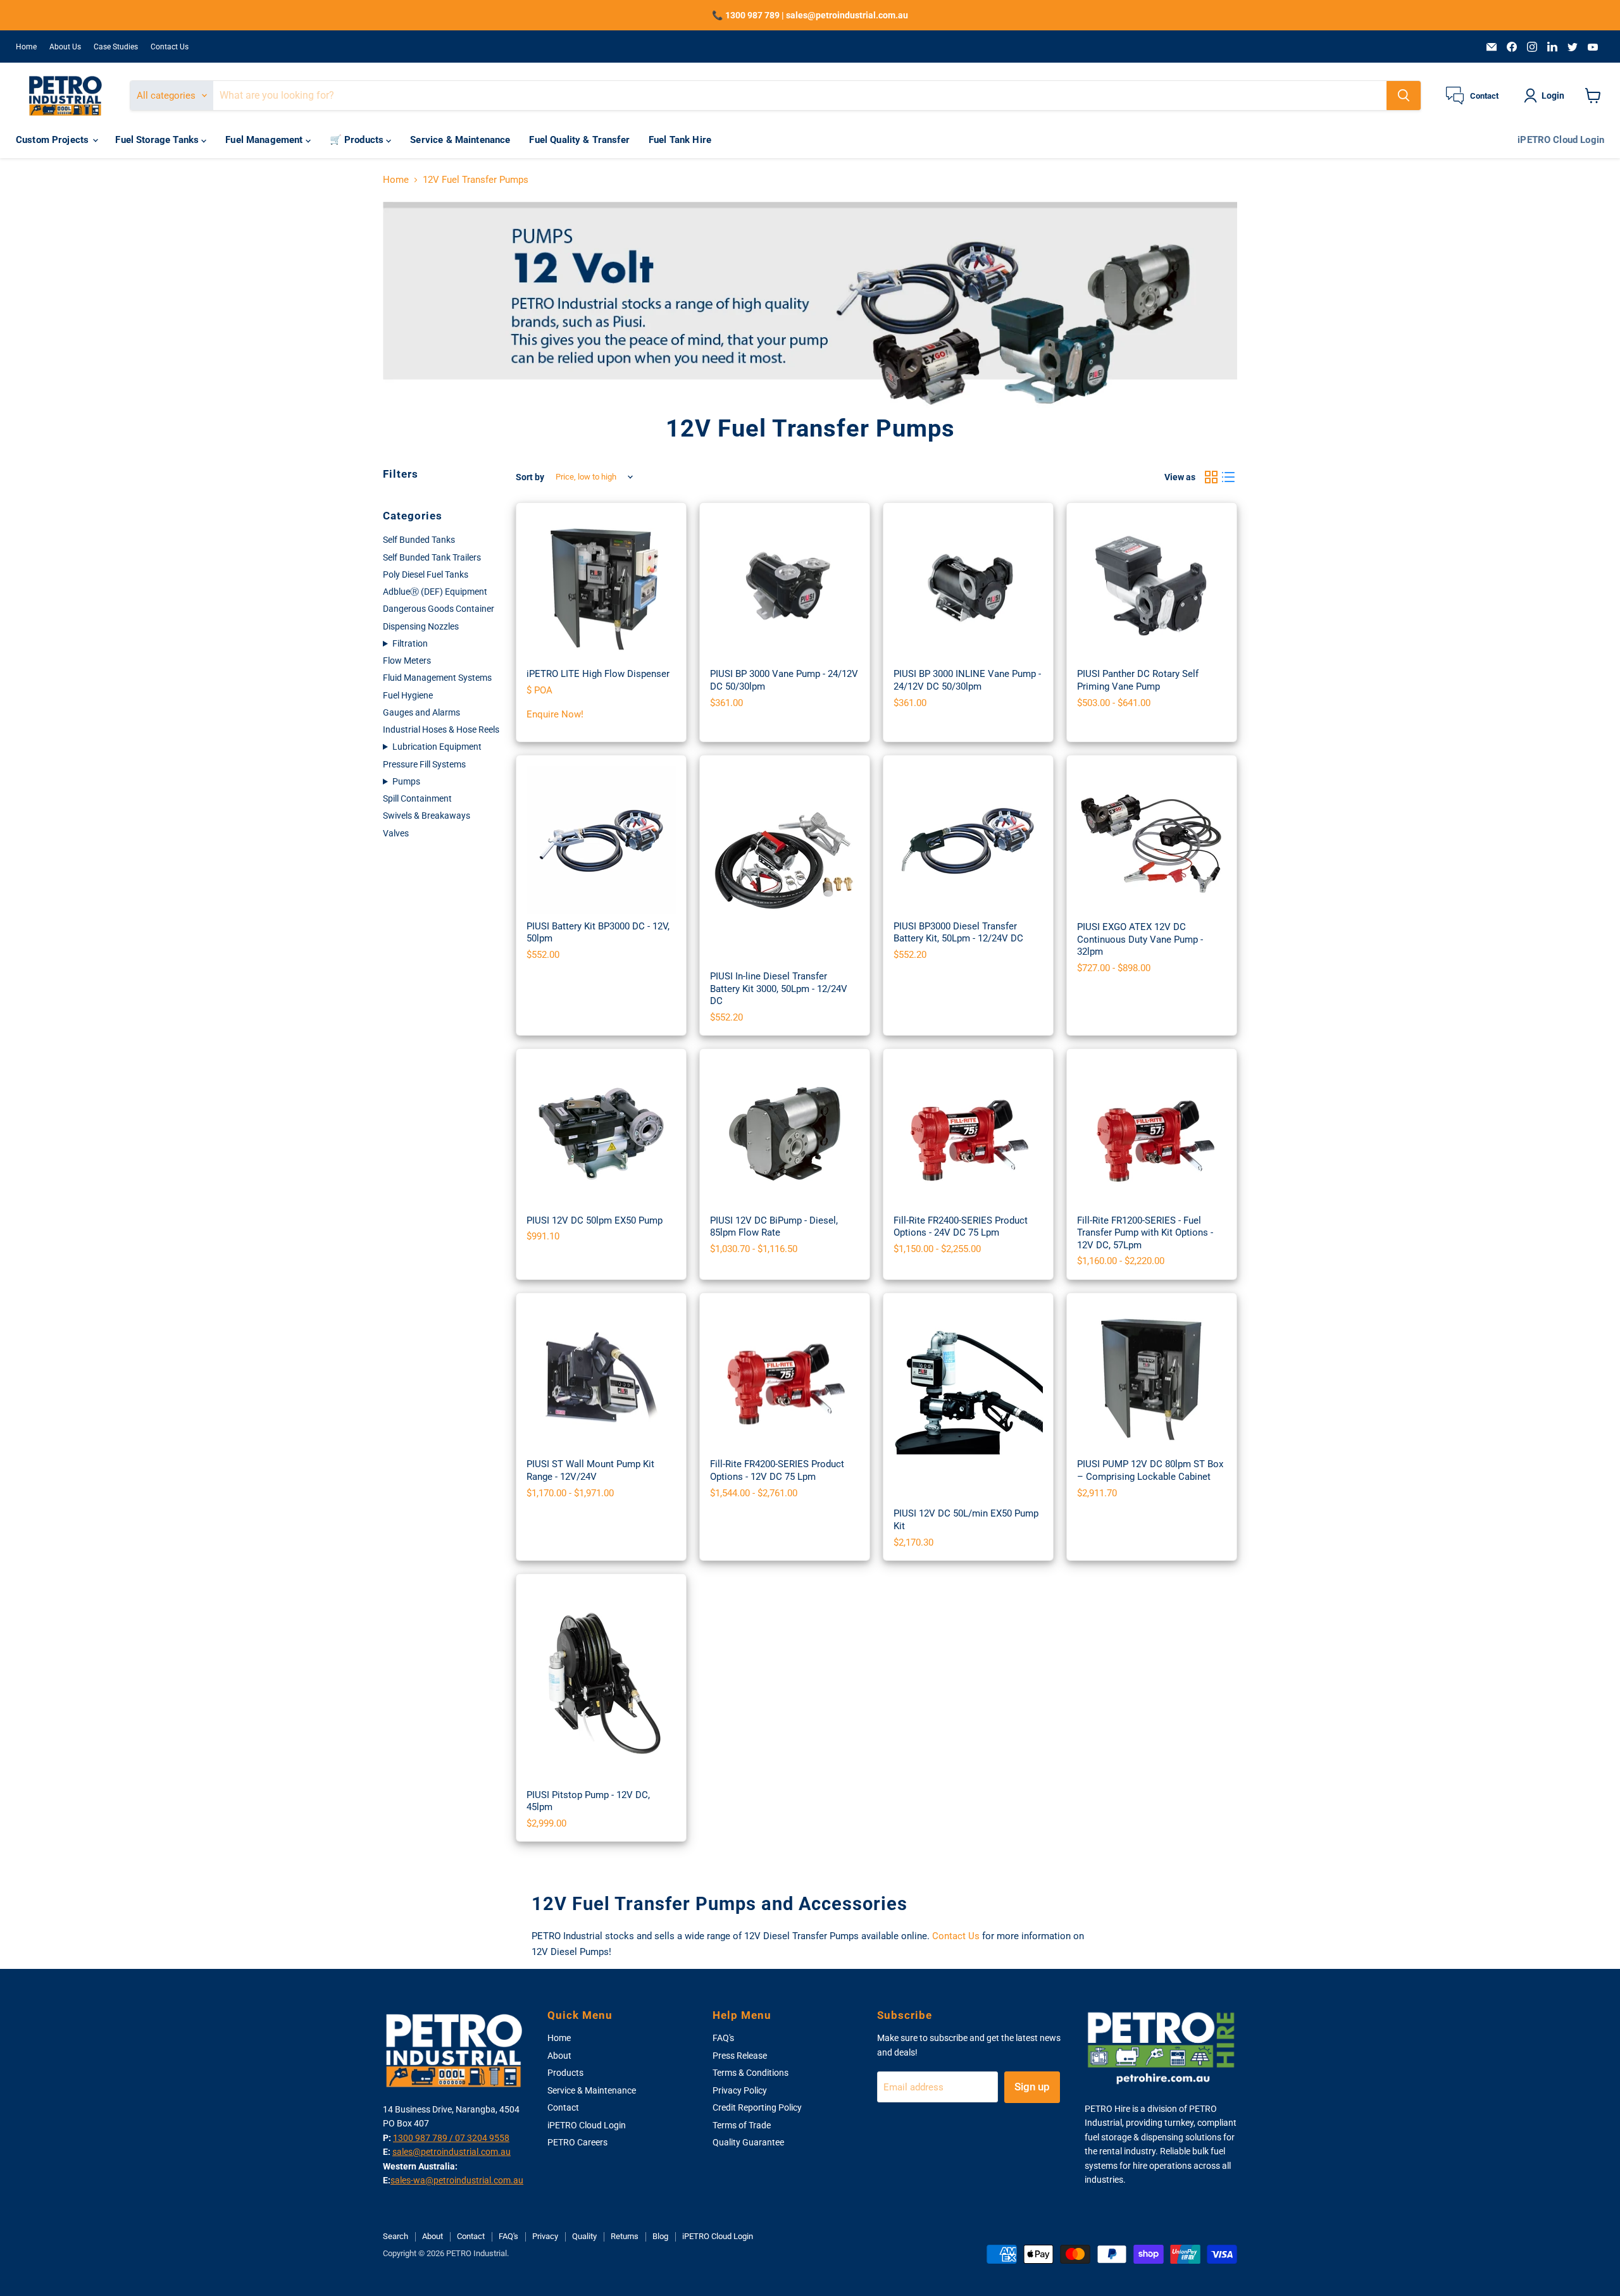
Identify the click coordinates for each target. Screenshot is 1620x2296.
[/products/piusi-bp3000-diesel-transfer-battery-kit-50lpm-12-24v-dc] (968, 840)
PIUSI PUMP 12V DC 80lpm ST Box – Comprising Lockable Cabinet (1150, 1470)
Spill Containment (417, 798)
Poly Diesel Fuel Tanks (426, 574)
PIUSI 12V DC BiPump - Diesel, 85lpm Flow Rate (774, 1227)
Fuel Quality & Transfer (579, 140)
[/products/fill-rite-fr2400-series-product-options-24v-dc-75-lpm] (968, 1134)
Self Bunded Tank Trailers (432, 557)
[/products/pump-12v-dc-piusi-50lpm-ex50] (601, 1134)
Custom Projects (53, 140)
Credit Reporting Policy (757, 2107)
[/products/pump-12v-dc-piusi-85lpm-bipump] (785, 1134)
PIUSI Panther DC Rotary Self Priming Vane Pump (1138, 680)
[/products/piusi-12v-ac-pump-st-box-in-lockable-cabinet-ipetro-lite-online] (601, 588)
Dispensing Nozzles (421, 626)
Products (565, 2073)
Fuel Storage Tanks (158, 140)
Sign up (1032, 2087)
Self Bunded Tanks (419, 540)
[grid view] (1211, 477)
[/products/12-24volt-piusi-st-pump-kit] (601, 1378)
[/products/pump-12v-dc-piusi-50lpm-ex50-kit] (968, 1402)
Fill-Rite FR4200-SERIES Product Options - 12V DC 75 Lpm (777, 1470)
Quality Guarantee (748, 2142)
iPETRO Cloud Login (1561, 140)
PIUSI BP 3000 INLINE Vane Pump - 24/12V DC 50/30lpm (967, 680)
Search (396, 2236)
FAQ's (723, 2038)
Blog (660, 2236)
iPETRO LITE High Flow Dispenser (598, 674)
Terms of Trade (742, 2125)
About (559, 2056)
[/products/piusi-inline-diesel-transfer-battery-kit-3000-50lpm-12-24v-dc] (785, 865)
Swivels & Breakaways (427, 816)
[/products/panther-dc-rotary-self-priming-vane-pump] (1152, 588)
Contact (563, 2107)
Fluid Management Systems (437, 678)
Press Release (740, 2056)
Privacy (545, 2236)
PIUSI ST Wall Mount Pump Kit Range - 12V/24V (590, 1470)
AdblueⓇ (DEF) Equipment (435, 592)
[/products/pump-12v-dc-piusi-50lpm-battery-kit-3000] (601, 840)
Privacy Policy (740, 2090)
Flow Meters (407, 661)
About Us (65, 47)
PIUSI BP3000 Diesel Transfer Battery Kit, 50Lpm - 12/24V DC (958, 933)
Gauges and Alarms (421, 712)
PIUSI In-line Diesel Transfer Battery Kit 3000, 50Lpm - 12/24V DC (779, 989)
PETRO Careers (577, 2142)
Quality (584, 2236)
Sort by (530, 477)
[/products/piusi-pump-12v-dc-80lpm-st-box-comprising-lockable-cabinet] (1152, 1378)
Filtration (410, 643)
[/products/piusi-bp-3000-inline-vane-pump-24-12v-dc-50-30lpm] (968, 588)
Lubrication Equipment (437, 747)
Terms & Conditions (751, 2073)
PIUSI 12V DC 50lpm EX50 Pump (595, 1220)
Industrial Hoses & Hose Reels (441, 729)
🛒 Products (358, 140)
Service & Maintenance (460, 140)
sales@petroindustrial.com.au (452, 2152)
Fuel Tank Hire (680, 140)
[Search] (1404, 96)
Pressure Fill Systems (424, 764)
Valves (396, 833)
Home (26, 47)
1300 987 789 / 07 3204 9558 (451, 2138)
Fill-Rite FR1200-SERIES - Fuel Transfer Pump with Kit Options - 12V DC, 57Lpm (1145, 1233)
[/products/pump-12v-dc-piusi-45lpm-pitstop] (601, 1683)
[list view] (1229, 477)
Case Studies (116, 47)
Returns (625, 2236)
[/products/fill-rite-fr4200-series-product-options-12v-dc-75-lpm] (785, 1378)
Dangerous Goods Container (439, 609)
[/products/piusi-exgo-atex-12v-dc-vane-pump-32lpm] (1152, 840)
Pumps (406, 781)
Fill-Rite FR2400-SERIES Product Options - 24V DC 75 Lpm (961, 1227)
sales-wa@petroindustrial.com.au (457, 2180)
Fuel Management (265, 140)
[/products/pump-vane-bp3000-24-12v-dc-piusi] (785, 588)
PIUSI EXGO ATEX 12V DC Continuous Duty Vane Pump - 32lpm (1140, 939)
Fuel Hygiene (408, 695)
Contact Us (170, 47)
